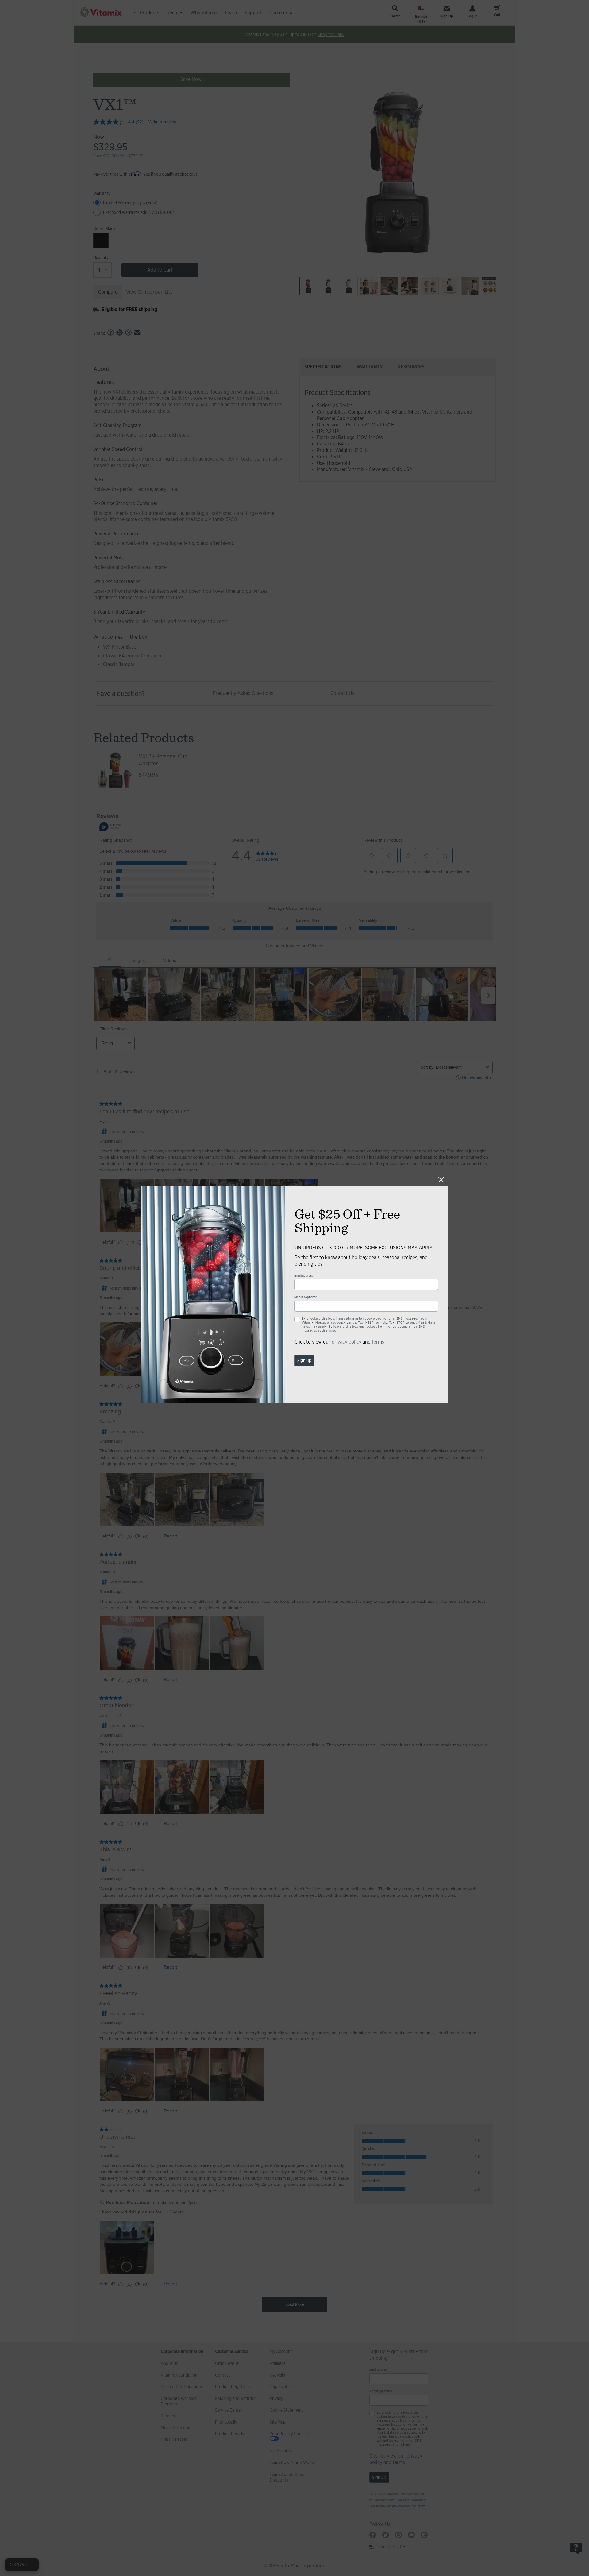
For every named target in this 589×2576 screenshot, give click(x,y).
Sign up (304, 1360)
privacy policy (346, 1342)
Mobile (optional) (306, 1297)
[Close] (441, 1180)
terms (378, 1342)
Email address (304, 1276)
